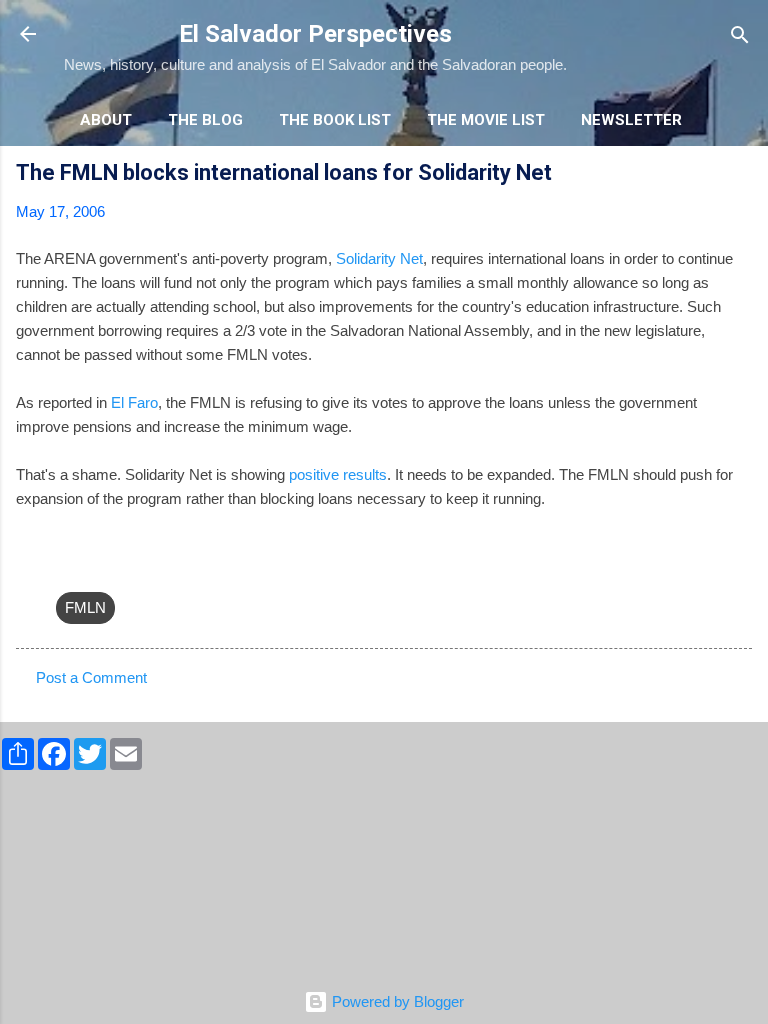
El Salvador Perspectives (315, 34)
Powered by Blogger (396, 1001)
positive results (338, 474)
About (106, 120)
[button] (740, 175)
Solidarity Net (379, 258)
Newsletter (631, 120)
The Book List (335, 120)
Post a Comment (91, 677)
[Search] (740, 36)
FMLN (85, 607)
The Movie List (486, 120)
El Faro (134, 402)
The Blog (205, 120)
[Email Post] (68, 567)
